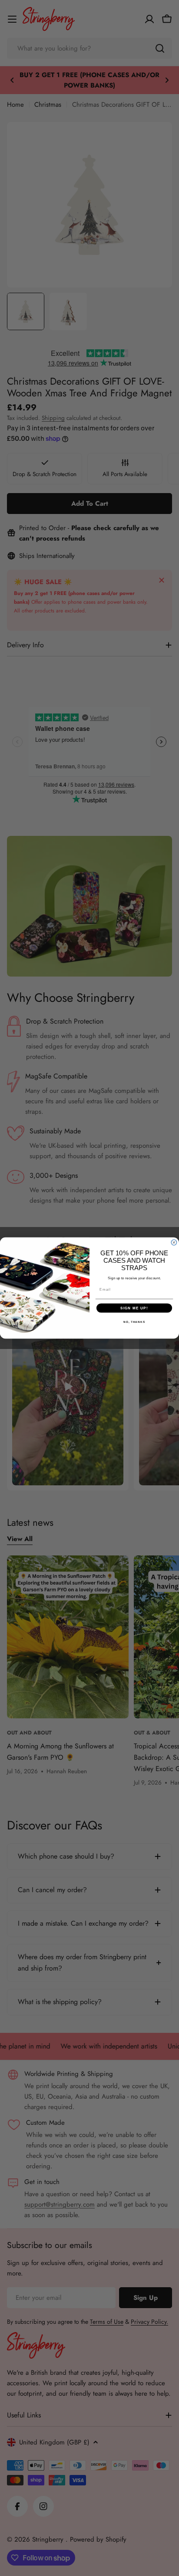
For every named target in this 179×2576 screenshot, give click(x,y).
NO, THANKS (134, 1322)
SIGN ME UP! (134, 1308)
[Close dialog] (174, 1242)
